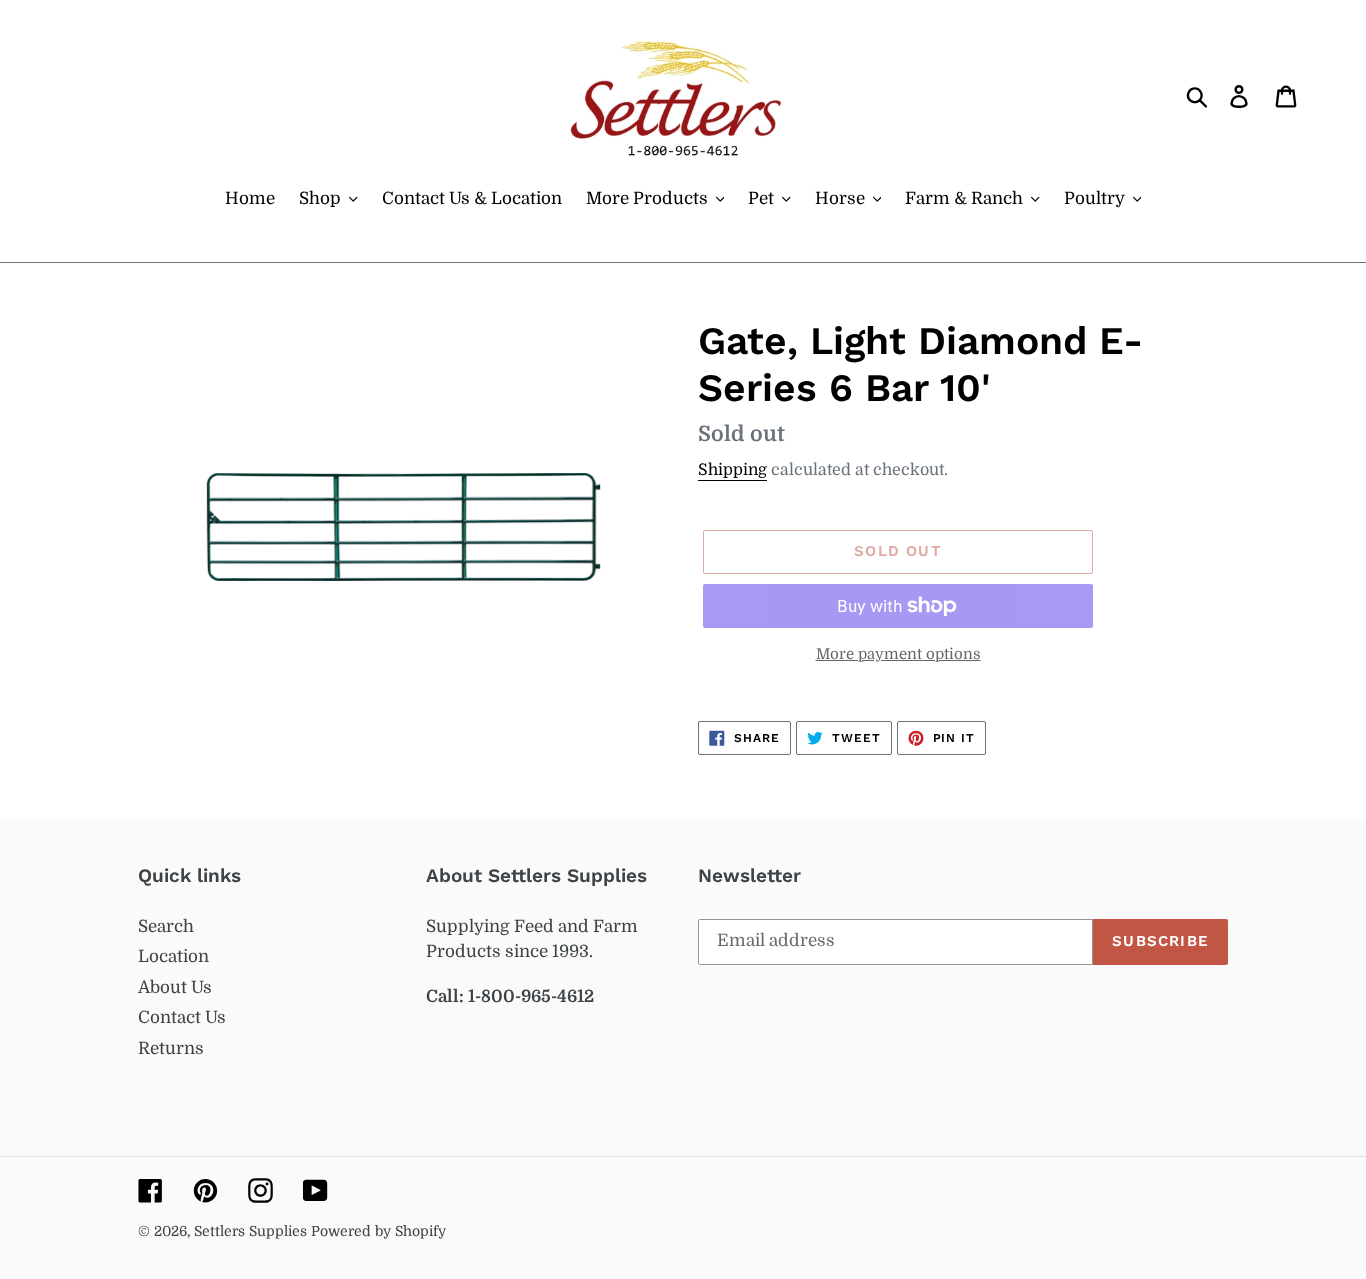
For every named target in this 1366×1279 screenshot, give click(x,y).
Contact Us (182, 1017)
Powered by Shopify (378, 1231)
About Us (175, 987)
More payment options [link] (898, 654)
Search (166, 926)
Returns (171, 1048)
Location (173, 956)
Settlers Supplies (252, 1231)
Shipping (732, 470)
